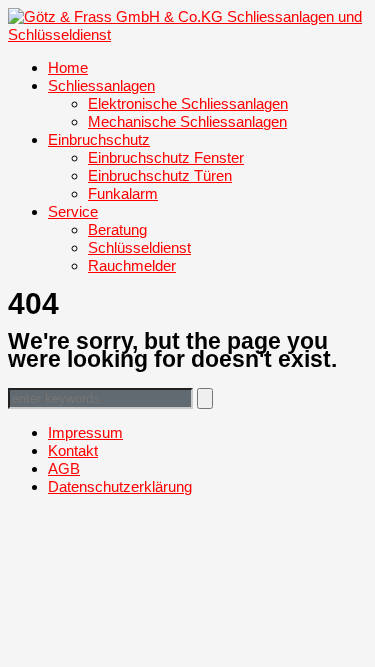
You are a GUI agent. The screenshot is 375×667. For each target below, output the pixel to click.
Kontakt (73, 450)
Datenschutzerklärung (120, 486)
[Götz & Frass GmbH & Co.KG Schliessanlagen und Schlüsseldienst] (187, 34)
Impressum (85, 432)
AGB (64, 468)
